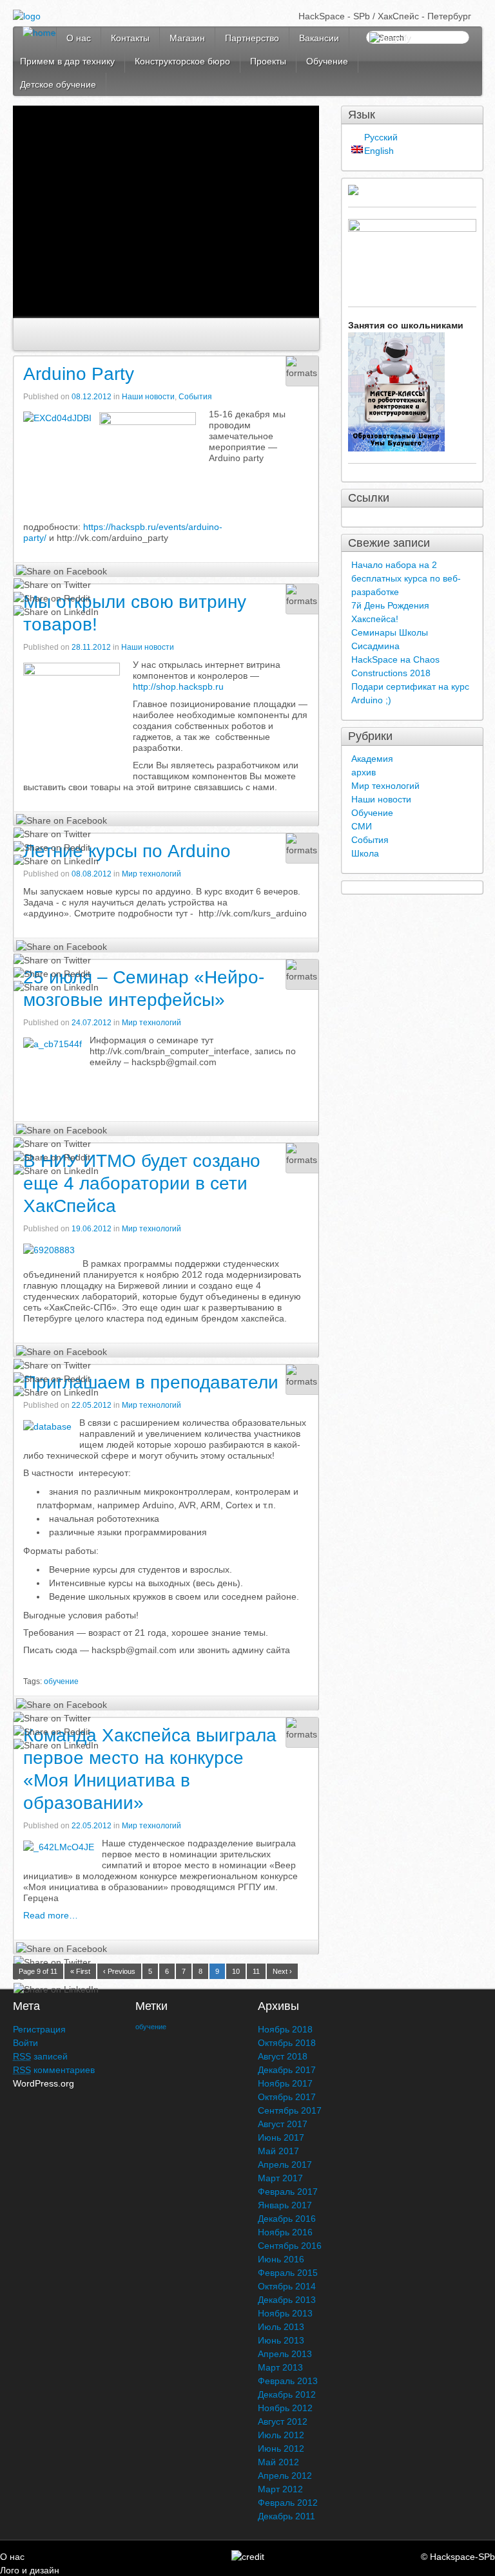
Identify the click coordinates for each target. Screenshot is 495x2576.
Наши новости (148, 397)
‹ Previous (119, 1971)
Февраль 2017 (288, 2192)
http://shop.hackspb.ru (178, 687)
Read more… (51, 1915)
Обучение (327, 61)
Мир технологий (151, 874)
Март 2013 (280, 2367)
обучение (61, 1681)
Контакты (130, 38)
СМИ (362, 826)
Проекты (268, 61)
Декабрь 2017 (287, 2070)
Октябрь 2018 (287, 2043)
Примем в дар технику (67, 61)
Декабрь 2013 (287, 2300)
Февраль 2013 (288, 2381)
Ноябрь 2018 (285, 2029)
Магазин (187, 38)
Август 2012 (283, 2421)
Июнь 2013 (281, 2340)
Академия (372, 759)
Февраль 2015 (288, 2273)
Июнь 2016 (281, 2259)
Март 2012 (280, 2489)
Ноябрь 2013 (285, 2313)
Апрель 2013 (285, 2354)
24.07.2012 (92, 1023)
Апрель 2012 (285, 2476)
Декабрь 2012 (287, 2394)
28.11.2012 (92, 647)
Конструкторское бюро (182, 61)
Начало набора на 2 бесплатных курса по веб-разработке (406, 578)
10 (236, 1971)
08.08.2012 (92, 874)
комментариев (54, 2070)
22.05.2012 (92, 1405)
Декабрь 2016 (287, 2219)
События (195, 397)
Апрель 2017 (285, 2164)
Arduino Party (79, 374)
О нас (79, 38)
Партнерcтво (252, 38)
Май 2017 (278, 2151)
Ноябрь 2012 (285, 2408)
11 (256, 1971)
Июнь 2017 (281, 2137)
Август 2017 (283, 2124)
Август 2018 (283, 2056)
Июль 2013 (281, 2327)
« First (80, 1971)
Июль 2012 (281, 2435)
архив (364, 772)
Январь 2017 (285, 2205)
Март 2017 (280, 2178)
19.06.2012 (92, 1229)
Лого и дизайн (30, 2570)
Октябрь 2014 (287, 2286)
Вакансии (319, 38)
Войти (25, 2043)
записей (40, 2056)
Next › (282, 1971)
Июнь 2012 (281, 2448)
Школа (365, 853)
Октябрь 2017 (287, 2097)
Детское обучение (58, 84)
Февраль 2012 (288, 2503)
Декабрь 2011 (286, 2516)
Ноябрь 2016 (285, 2232)
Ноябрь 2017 (285, 2083)
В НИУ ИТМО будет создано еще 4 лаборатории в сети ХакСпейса (142, 1183)
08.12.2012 (92, 397)
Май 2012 (278, 2462)
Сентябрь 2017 (290, 2110)
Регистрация (39, 2029)
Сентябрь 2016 (290, 2246)
